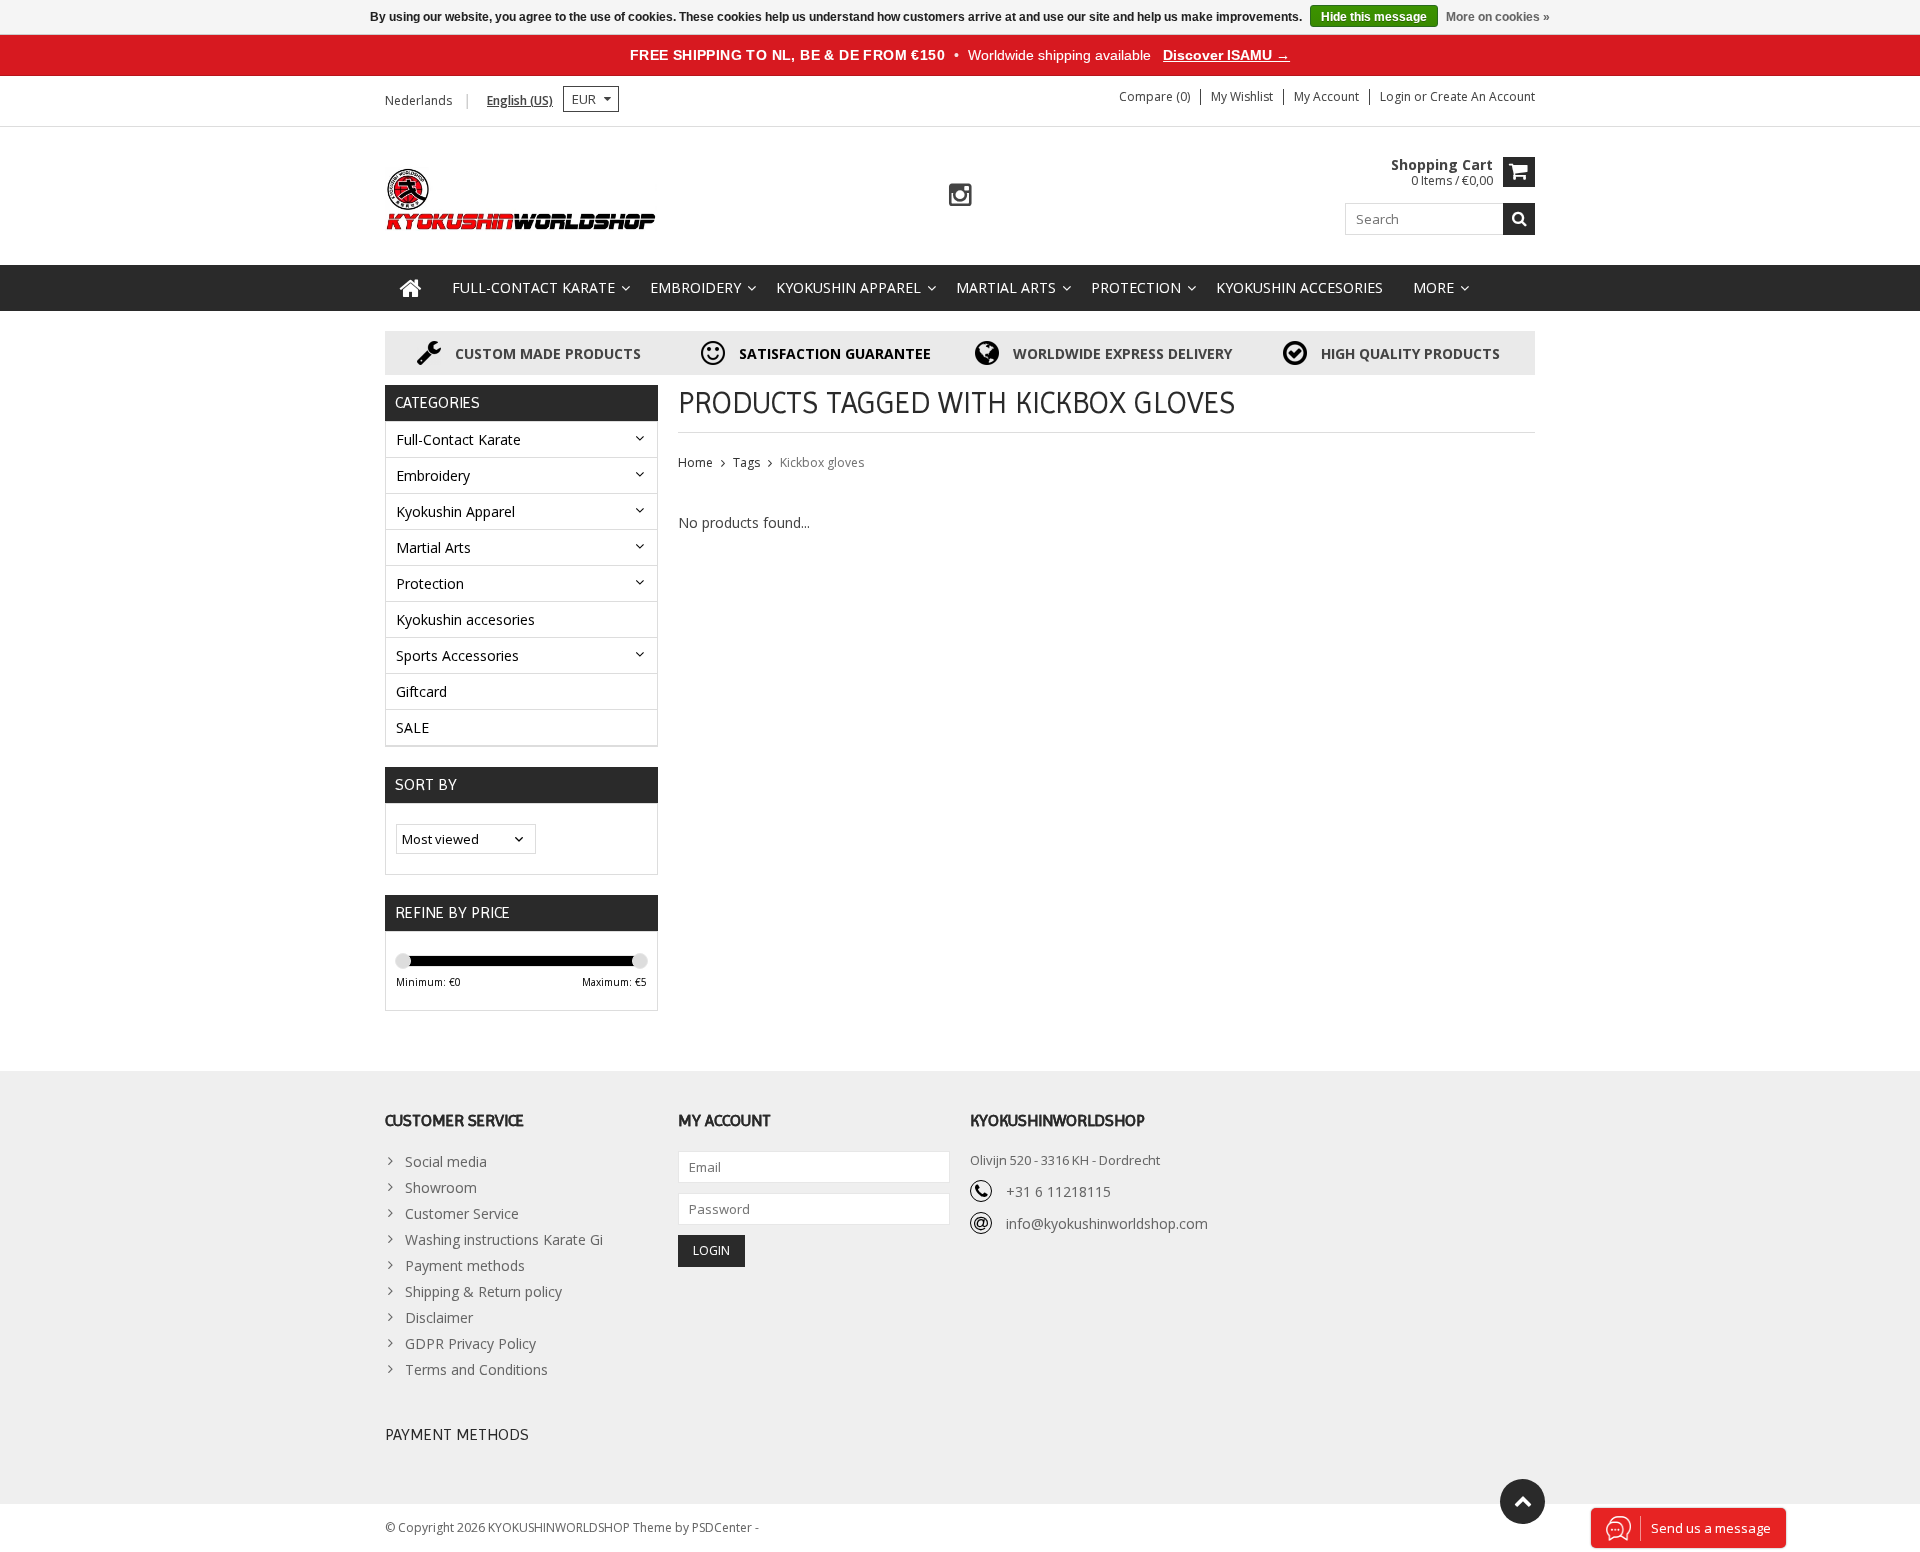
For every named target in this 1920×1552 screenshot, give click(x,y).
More (1433, 287)
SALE (412, 727)
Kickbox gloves (822, 462)
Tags (746, 462)
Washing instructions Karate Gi (504, 1239)
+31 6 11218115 (1058, 1191)
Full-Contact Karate (533, 287)
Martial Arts (1006, 287)
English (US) (520, 100)
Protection (1136, 287)
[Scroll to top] (1522, 1501)
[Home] (411, 288)
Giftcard (421, 691)
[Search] (1519, 219)
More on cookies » (1498, 17)
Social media (446, 1161)
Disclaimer (439, 1317)
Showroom (441, 1187)
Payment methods (465, 1265)
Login (1397, 96)
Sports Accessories (457, 655)
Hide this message (1374, 17)
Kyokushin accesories (1299, 287)
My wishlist (1242, 96)
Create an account (1482, 96)
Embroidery (695, 287)
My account (1326, 96)
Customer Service (462, 1213)
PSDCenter (723, 1527)
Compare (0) (1154, 96)
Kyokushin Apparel (848, 287)
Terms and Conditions (476, 1369)
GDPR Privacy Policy (470, 1343)
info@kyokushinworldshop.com (1107, 1223)
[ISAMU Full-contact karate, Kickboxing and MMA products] (521, 197)
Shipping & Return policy (483, 1291)
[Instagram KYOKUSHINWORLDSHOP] (960, 195)
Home (695, 462)
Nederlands (418, 100)
